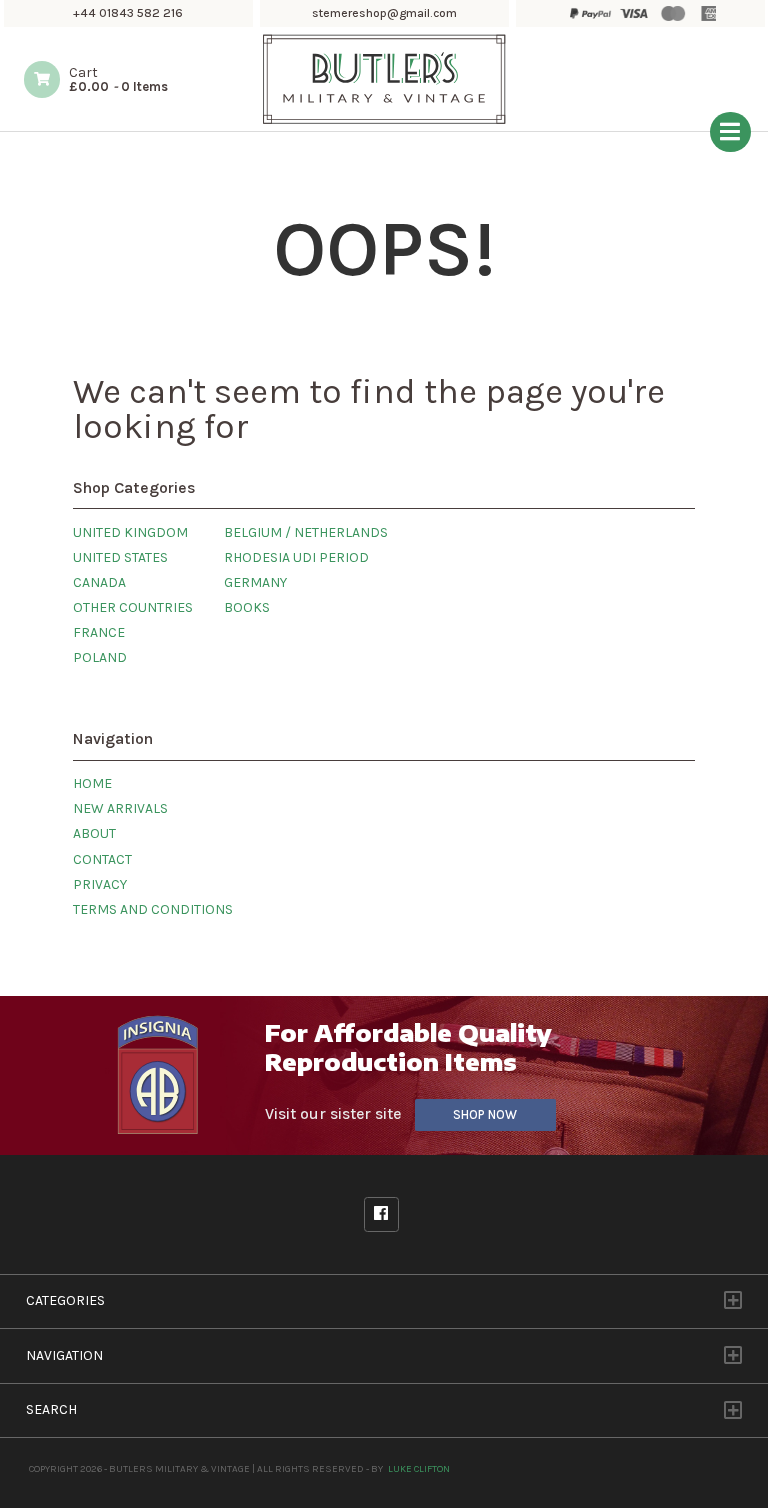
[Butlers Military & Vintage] (384, 121)
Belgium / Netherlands (306, 532)
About (94, 833)
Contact (102, 859)
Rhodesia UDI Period (296, 557)
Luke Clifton (419, 1468)
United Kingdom (130, 532)
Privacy (100, 884)
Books (247, 607)
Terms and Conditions (153, 909)
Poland (100, 657)
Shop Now (485, 1114)
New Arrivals (120, 808)
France (99, 632)
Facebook (381, 1214)
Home (92, 783)
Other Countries (133, 607)
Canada (99, 582)
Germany (255, 582)
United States (120, 557)
